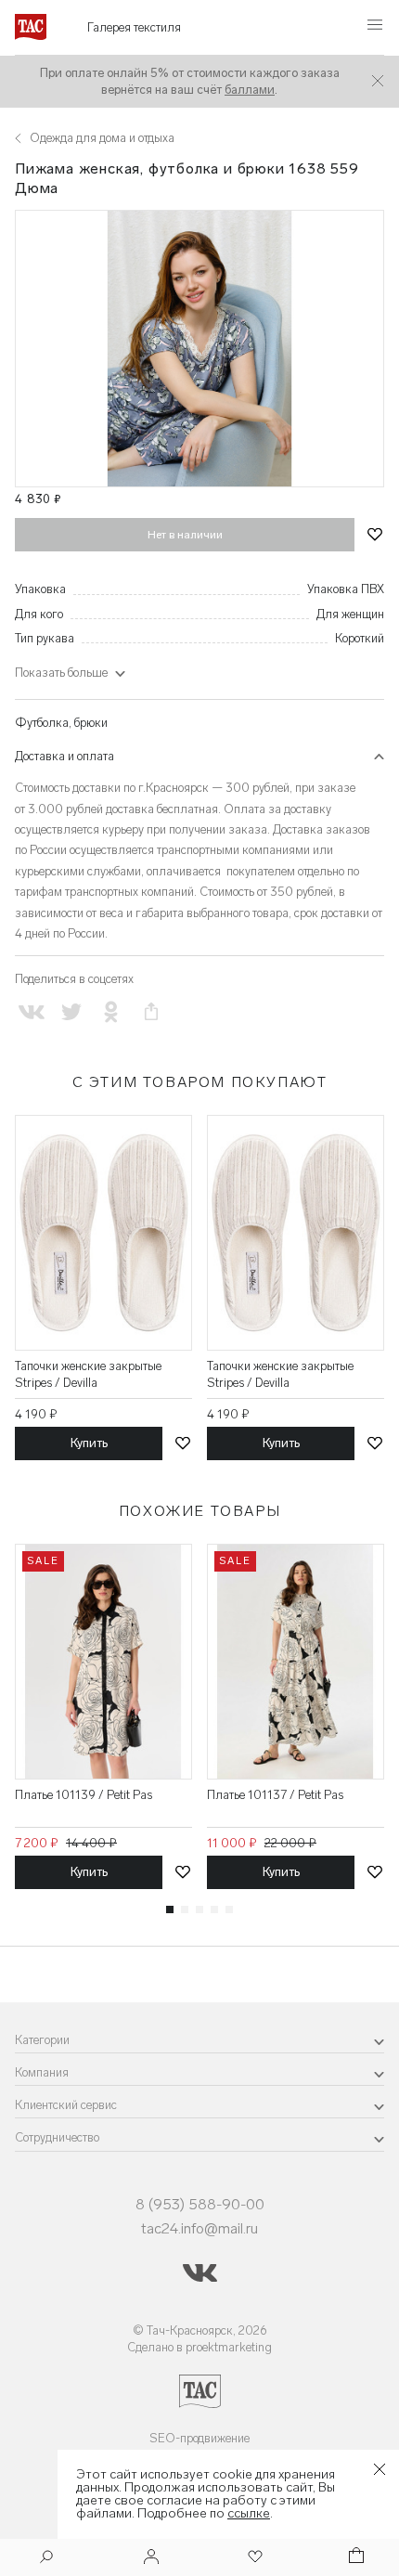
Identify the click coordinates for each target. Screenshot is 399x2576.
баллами (250, 90)
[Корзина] (354, 2558)
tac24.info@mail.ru (199, 2228)
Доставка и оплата (64, 756)
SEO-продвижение (199, 2438)
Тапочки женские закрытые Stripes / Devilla (88, 1374)
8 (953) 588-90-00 (200, 2204)
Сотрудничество (57, 2137)
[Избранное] (253, 2558)
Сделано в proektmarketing (199, 2347)
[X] (71, 1012)
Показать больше (61, 673)
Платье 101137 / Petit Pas (275, 1795)
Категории (42, 2040)
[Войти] (151, 2558)
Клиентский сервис (66, 2105)
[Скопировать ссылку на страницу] (152, 1012)
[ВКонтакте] (31, 1012)
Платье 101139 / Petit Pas (84, 1795)
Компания (42, 2072)
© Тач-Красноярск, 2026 (200, 2330)
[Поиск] (46, 2559)
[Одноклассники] (111, 1012)
